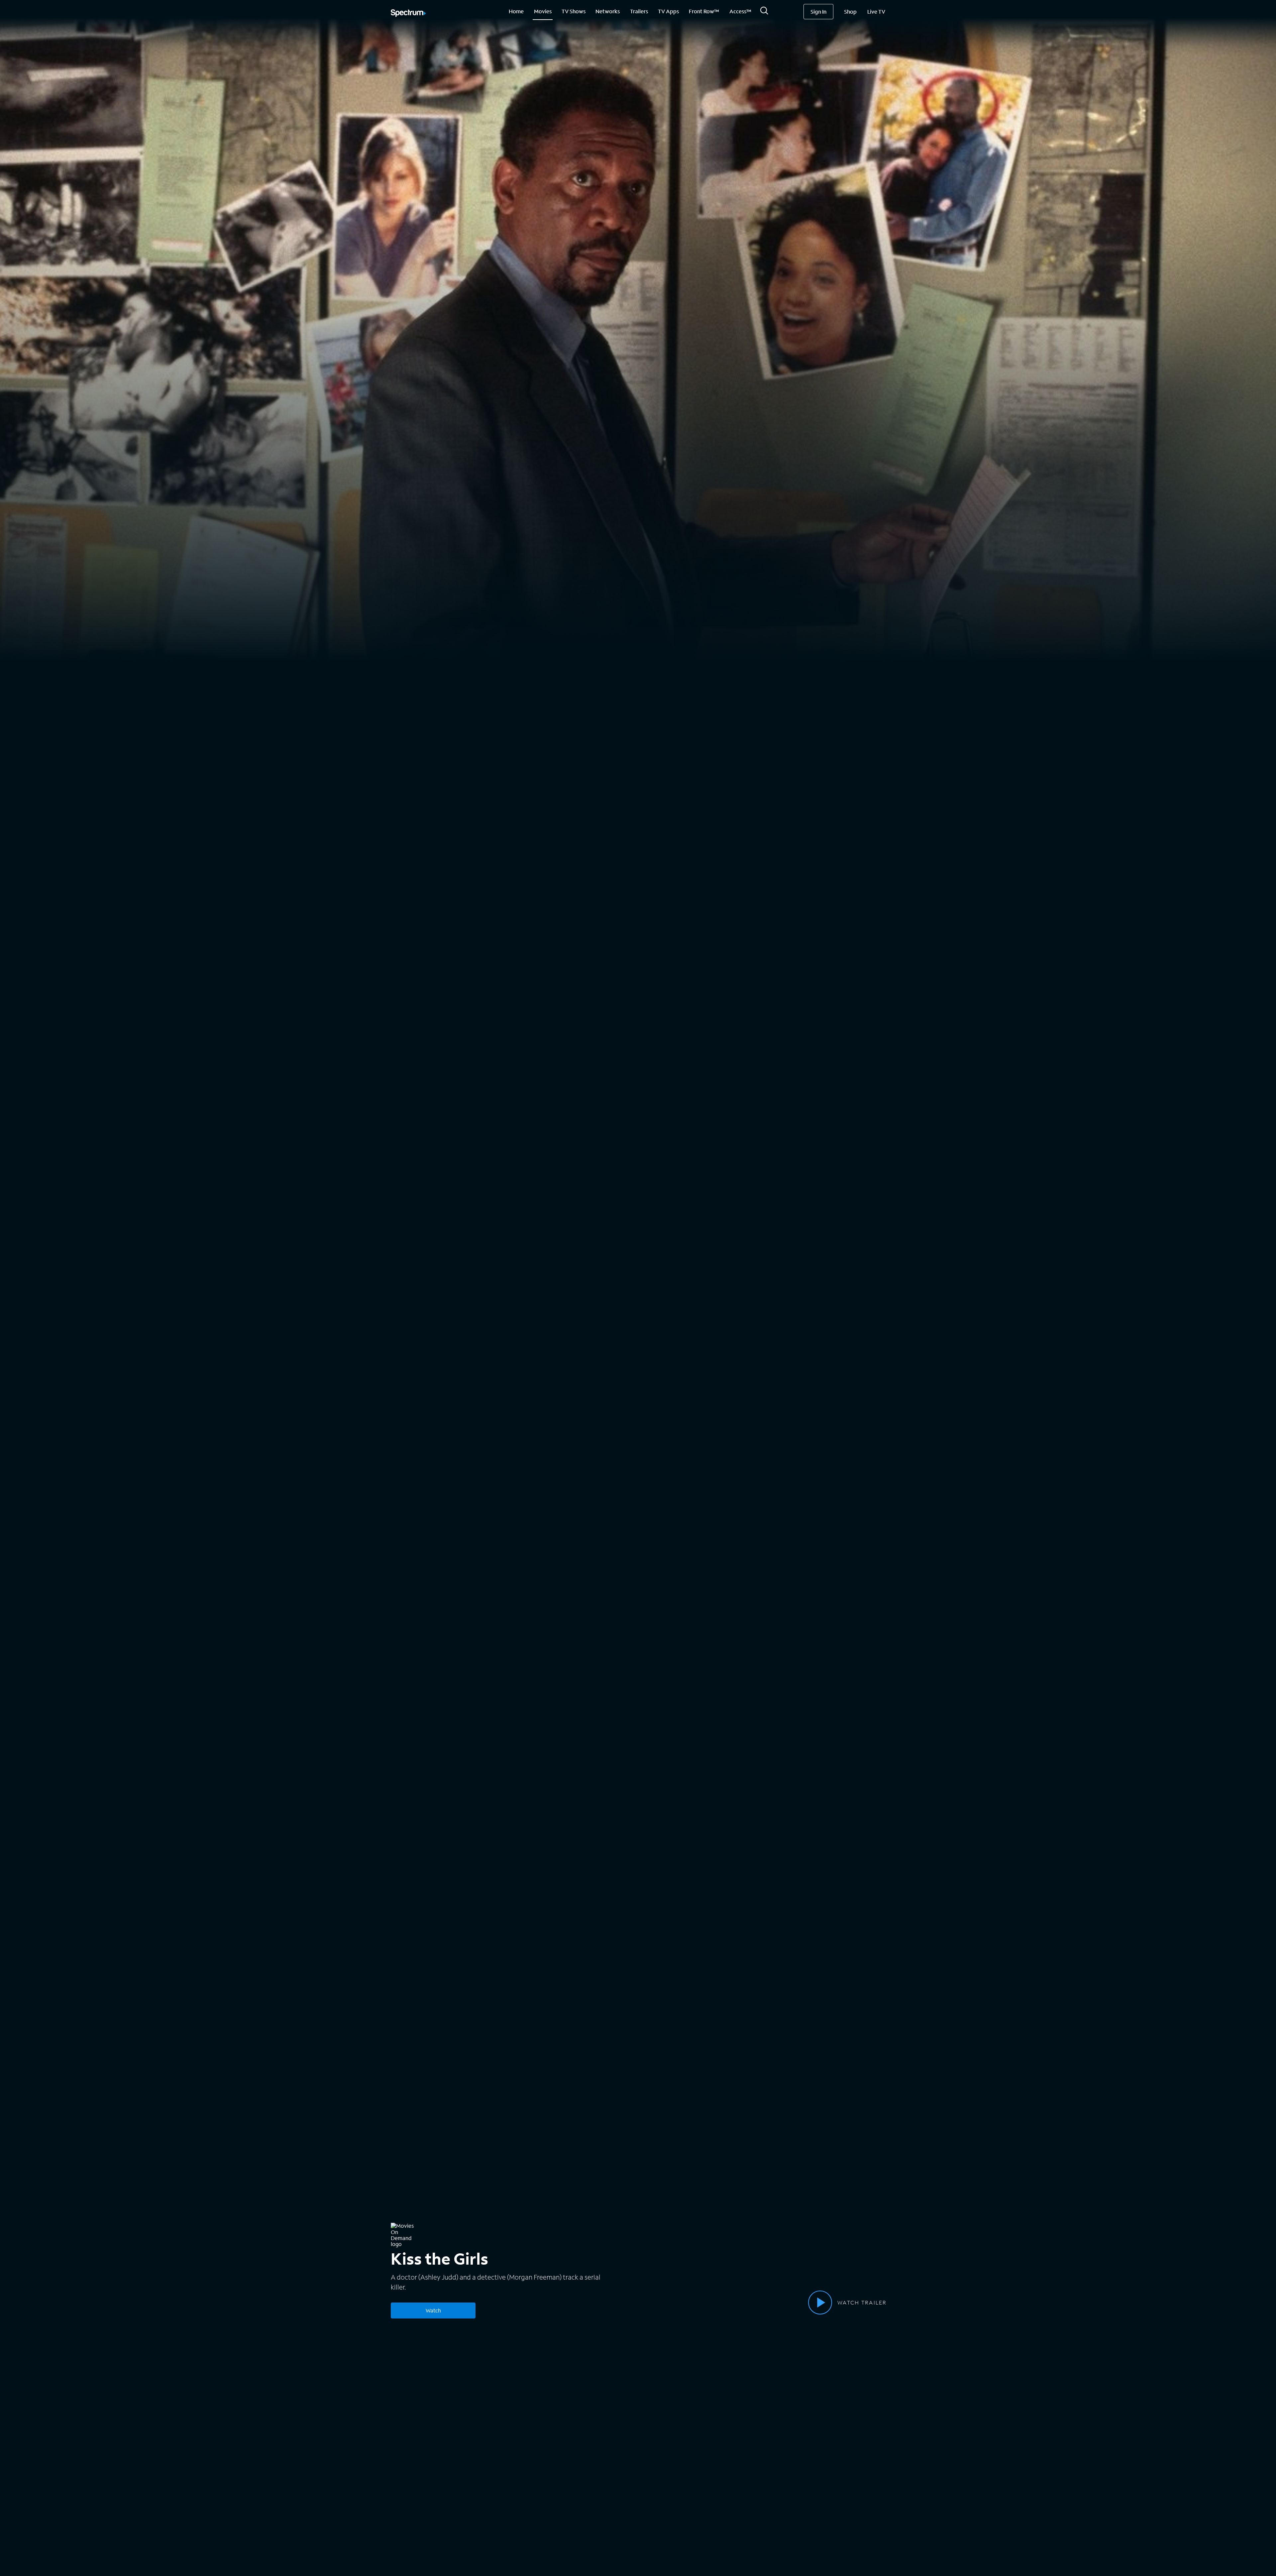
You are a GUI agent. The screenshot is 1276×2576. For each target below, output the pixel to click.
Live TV (876, 11)
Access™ (740, 11)
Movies (543, 11)
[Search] (764, 12)
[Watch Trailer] (820, 2303)
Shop (850, 11)
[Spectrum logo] (408, 14)
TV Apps (668, 11)
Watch (433, 2310)
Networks (608, 11)
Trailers (639, 11)
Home (516, 11)
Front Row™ (704, 11)
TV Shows (574, 11)
